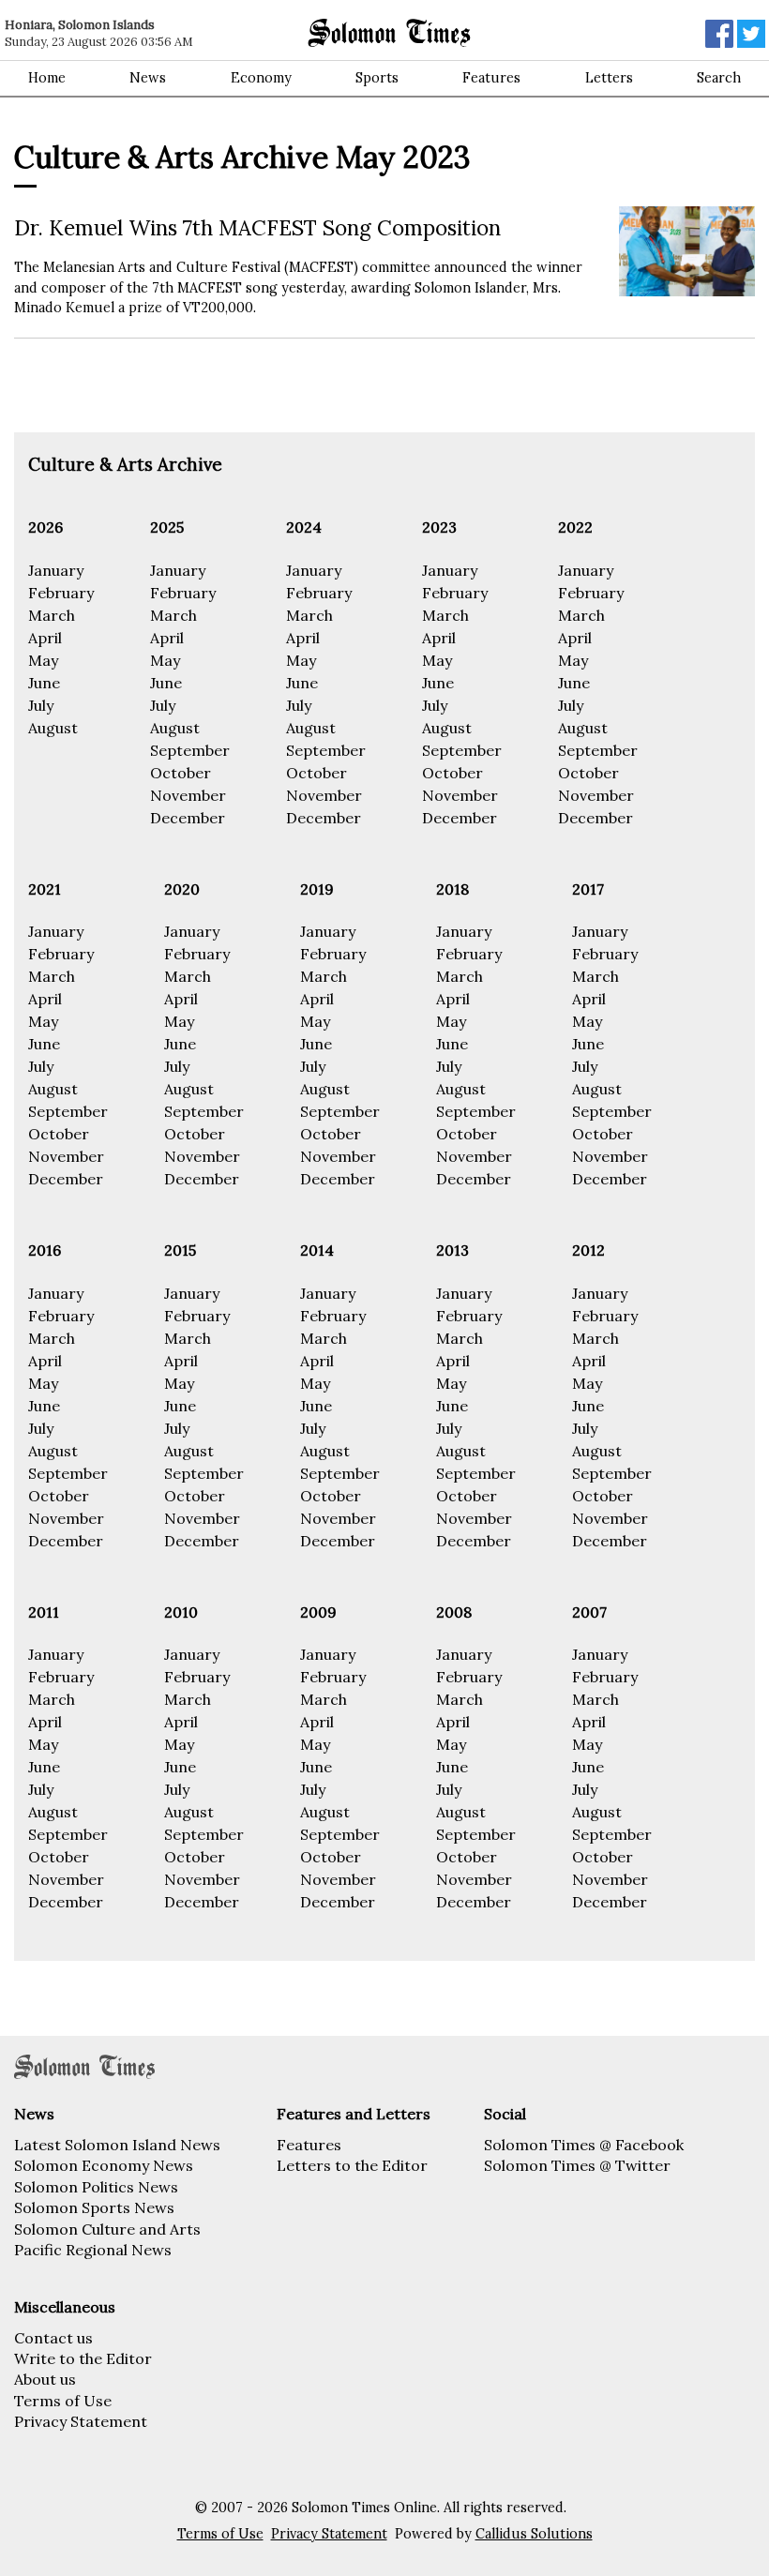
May (43, 660)
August (53, 728)
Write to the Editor (83, 2358)
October (181, 773)
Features (491, 78)
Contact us (53, 2338)
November (188, 795)
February (61, 593)
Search (719, 78)
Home (47, 78)
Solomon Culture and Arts (107, 2229)
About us (45, 2379)
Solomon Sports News (94, 2207)
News (148, 78)
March (52, 615)
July (41, 705)
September (190, 750)
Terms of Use (63, 2401)
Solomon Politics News (96, 2187)
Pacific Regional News (93, 2250)
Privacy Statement (81, 2421)
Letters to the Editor (352, 2165)
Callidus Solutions (534, 2534)
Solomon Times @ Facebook (584, 2145)
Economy (261, 78)
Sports (377, 78)
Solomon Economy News (104, 2165)
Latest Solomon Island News (117, 2145)
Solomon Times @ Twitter (577, 2165)
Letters (609, 78)
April (45, 638)
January (56, 570)
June (44, 683)
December (188, 818)
